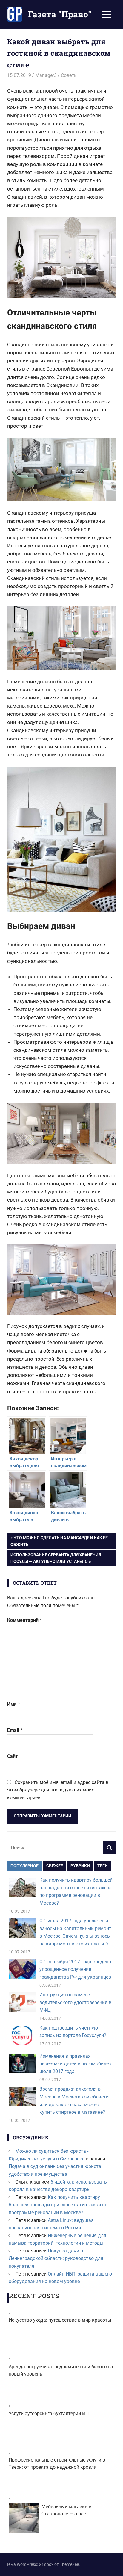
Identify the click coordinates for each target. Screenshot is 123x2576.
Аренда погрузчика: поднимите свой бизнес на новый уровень (61, 2370)
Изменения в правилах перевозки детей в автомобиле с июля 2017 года (76, 2064)
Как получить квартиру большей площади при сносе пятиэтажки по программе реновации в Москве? (58, 2205)
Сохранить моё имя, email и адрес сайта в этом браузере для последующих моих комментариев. (58, 1790)
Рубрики (80, 1866)
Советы (69, 75)
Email (15, 1730)
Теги (103, 1866)
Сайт (13, 1756)
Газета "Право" (60, 14)
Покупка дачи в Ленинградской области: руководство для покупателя (56, 2258)
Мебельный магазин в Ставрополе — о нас (66, 2510)
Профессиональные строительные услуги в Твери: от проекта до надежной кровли (57, 2464)
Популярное (24, 1866)
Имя (14, 1704)
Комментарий (24, 1620)
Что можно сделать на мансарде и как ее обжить (59, 1541)
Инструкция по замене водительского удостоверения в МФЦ (75, 2002)
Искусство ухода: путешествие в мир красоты (60, 2320)
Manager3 (46, 75)
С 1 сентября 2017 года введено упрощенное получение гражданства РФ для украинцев (75, 1969)
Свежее (55, 1866)
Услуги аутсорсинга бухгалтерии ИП (49, 2413)
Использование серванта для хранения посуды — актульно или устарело (56, 1558)
